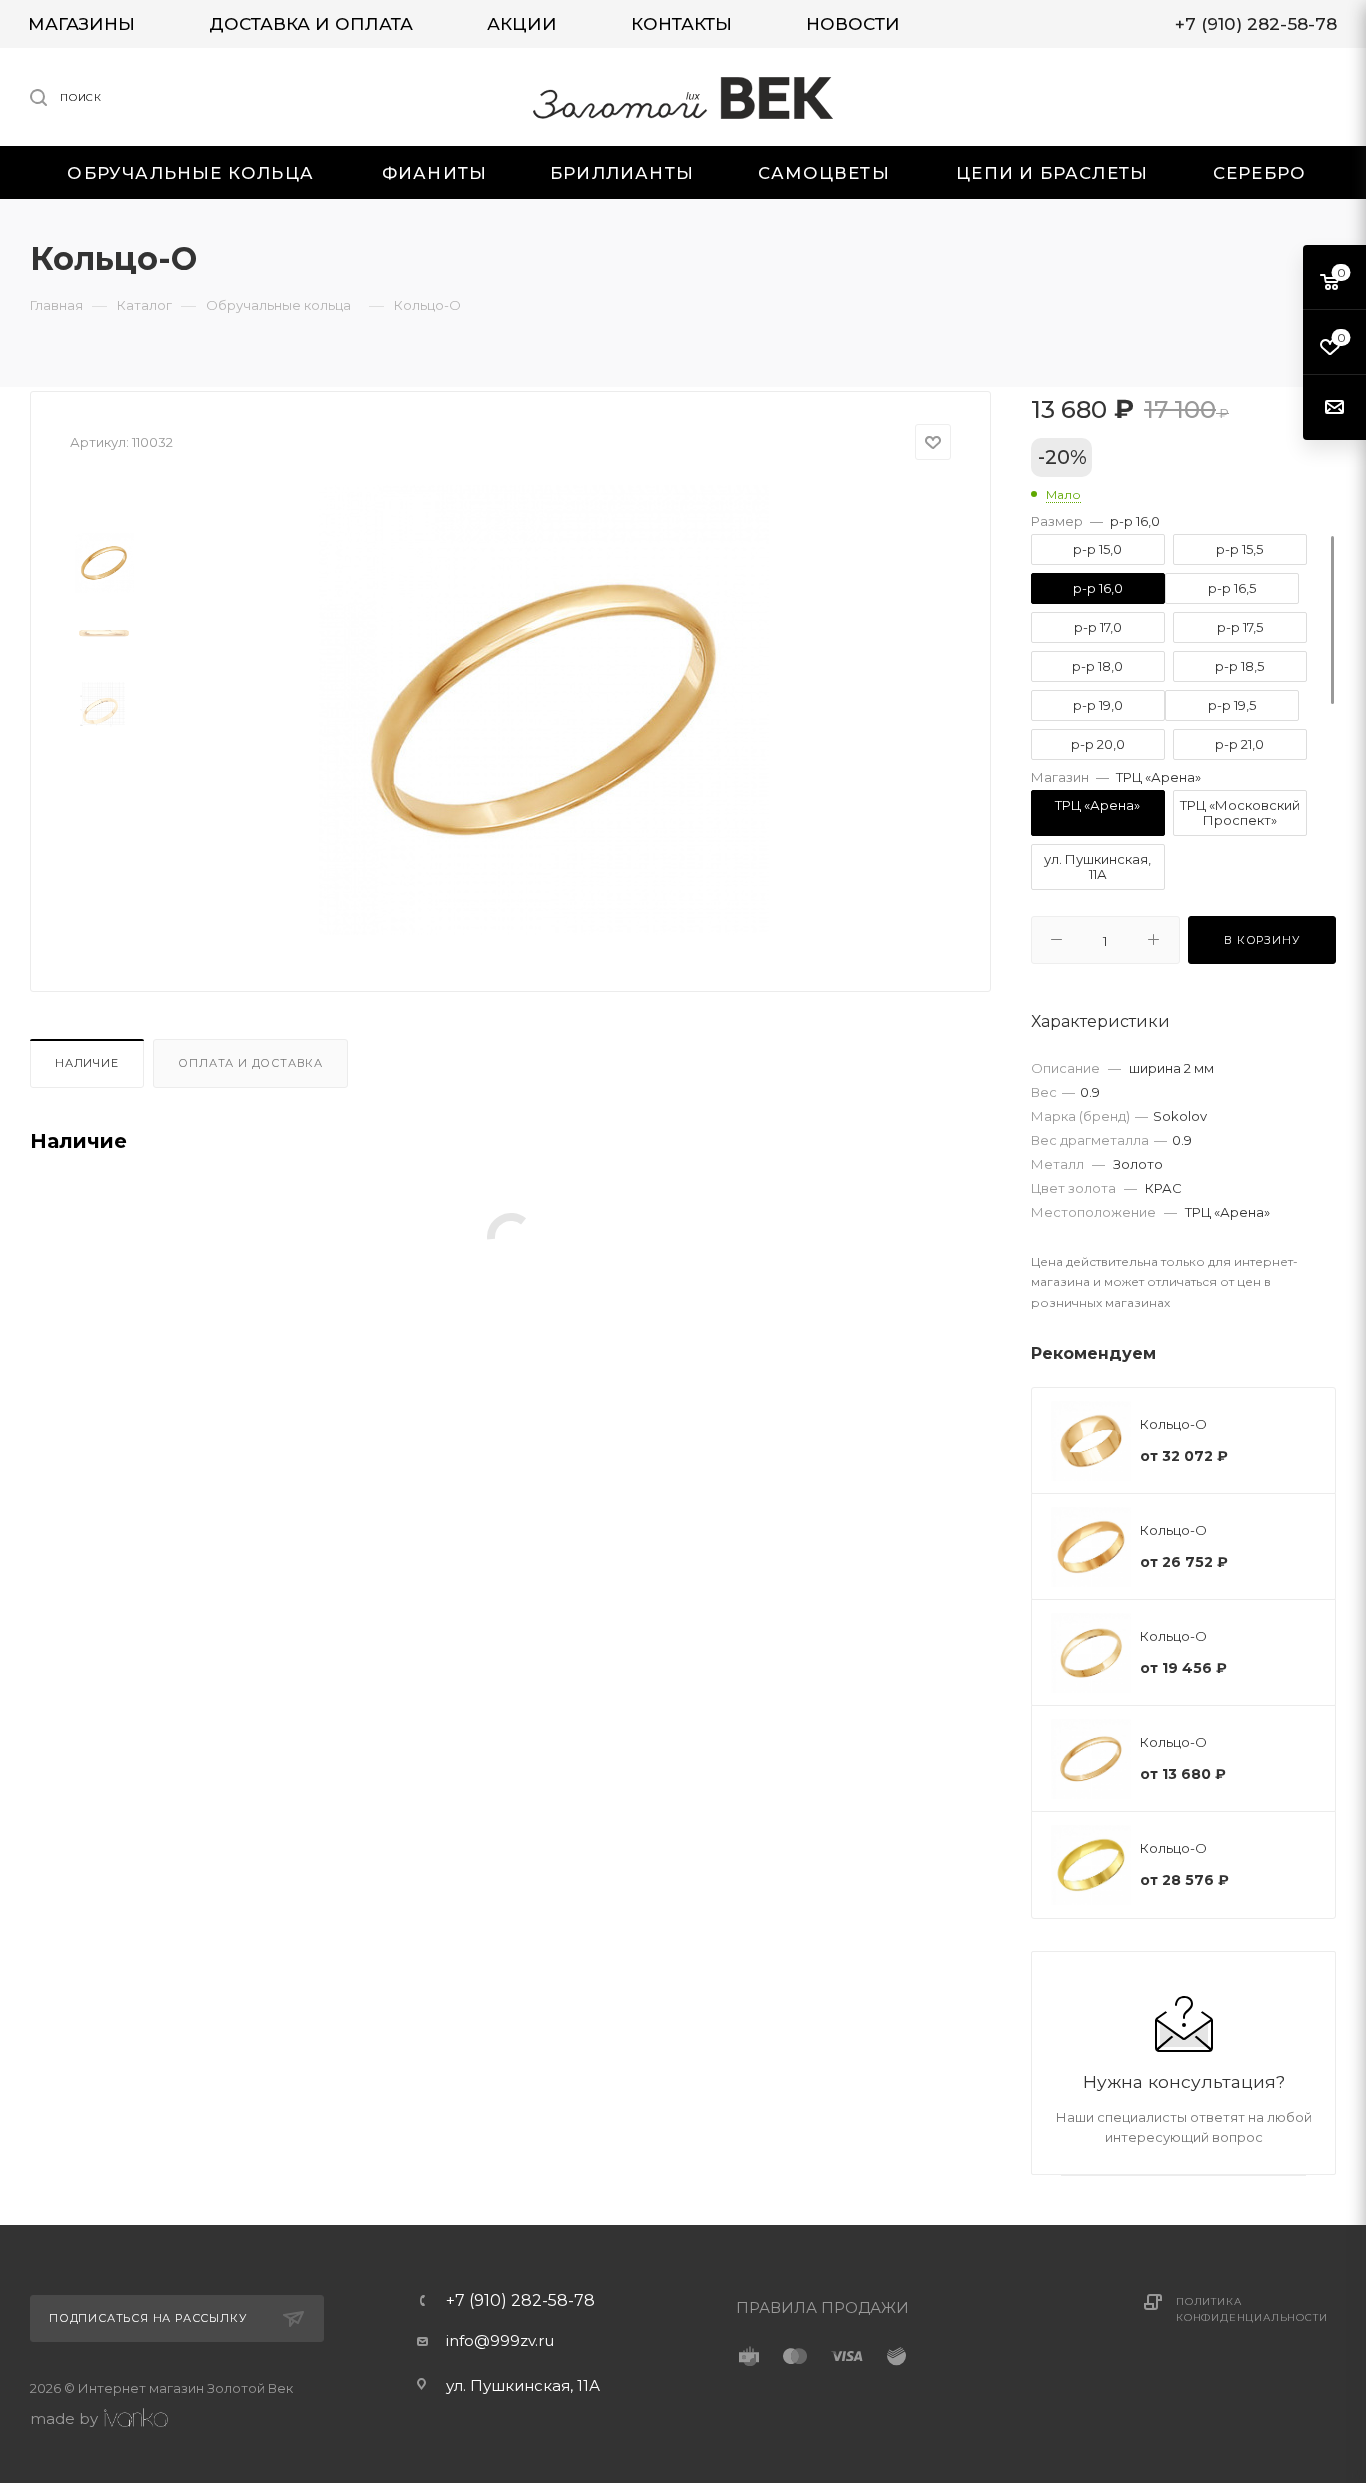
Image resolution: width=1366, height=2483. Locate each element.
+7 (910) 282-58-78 (520, 2301)
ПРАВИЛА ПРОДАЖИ (822, 2307)
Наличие (87, 1063)
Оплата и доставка (250, 1063)
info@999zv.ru (500, 2340)
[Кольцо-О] (544, 710)
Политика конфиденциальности (1251, 2309)
